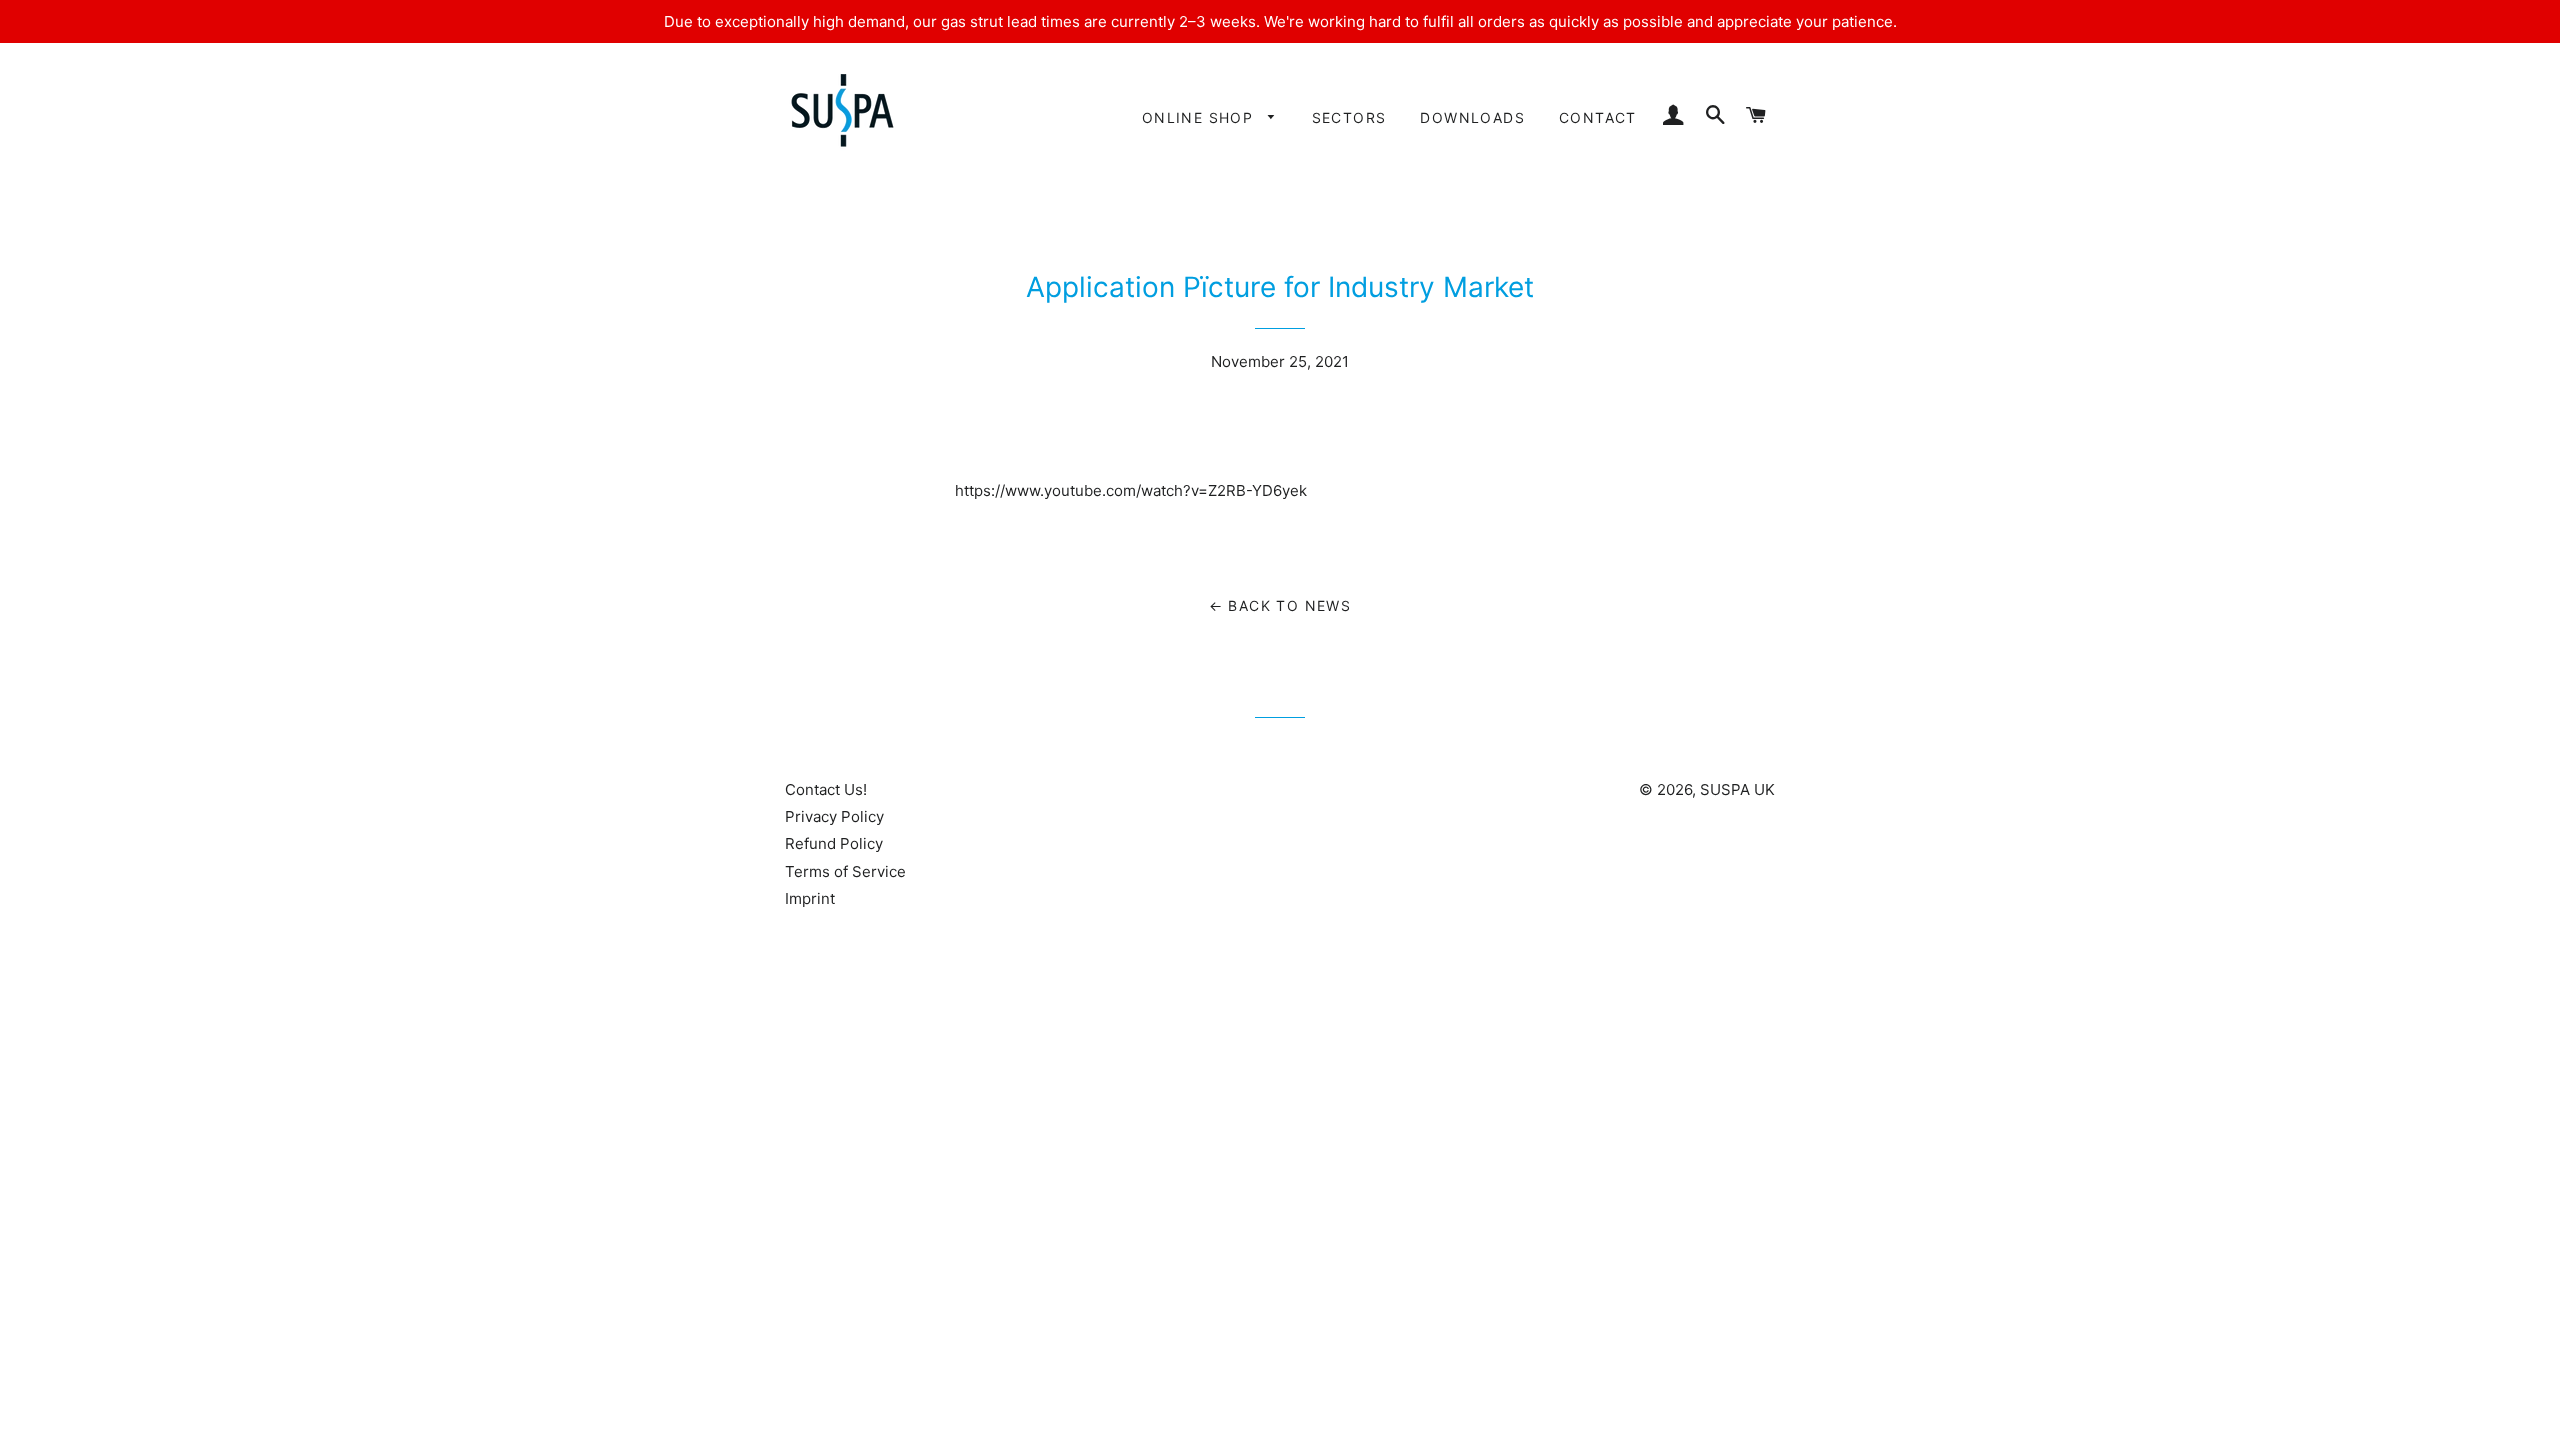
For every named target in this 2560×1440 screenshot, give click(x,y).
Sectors (1349, 117)
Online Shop (1200, 117)
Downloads (1472, 117)
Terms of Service (845, 871)
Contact (1598, 117)
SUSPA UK (1737, 789)
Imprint (810, 898)
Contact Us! (826, 789)
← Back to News (1280, 605)
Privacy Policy (834, 816)
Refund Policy (834, 843)
